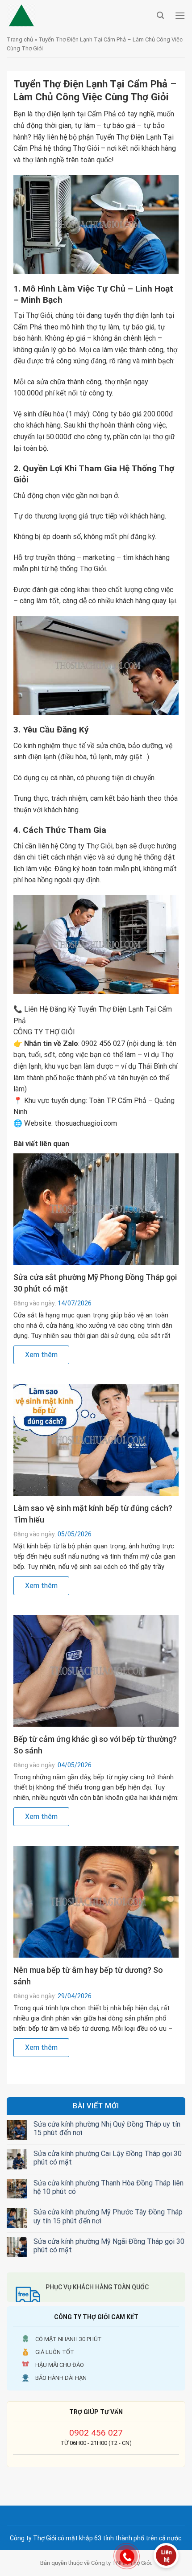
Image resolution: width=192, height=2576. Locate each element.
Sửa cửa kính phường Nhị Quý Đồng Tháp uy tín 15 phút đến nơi (107, 2128)
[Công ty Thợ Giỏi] (79, 16)
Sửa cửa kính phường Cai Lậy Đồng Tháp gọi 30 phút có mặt (108, 2158)
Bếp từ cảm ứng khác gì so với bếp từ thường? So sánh (95, 1745)
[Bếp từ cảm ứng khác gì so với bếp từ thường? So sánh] (96, 1670)
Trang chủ (20, 39)
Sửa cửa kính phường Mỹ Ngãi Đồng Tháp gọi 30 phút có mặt (109, 2246)
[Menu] (180, 15)
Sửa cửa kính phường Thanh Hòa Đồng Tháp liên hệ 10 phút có (109, 2187)
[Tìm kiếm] (160, 15)
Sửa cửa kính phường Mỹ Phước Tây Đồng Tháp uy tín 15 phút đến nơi (108, 2216)
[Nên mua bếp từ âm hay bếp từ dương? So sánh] (96, 1901)
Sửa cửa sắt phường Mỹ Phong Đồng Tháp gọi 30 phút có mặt (95, 1283)
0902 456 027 (96, 2433)
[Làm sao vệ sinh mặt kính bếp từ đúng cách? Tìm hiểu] (96, 1439)
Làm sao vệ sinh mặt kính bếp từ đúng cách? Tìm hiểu (93, 1514)
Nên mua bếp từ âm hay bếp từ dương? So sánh (88, 1976)
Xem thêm (41, 1355)
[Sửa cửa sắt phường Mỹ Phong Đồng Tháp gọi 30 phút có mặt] (96, 1208)
